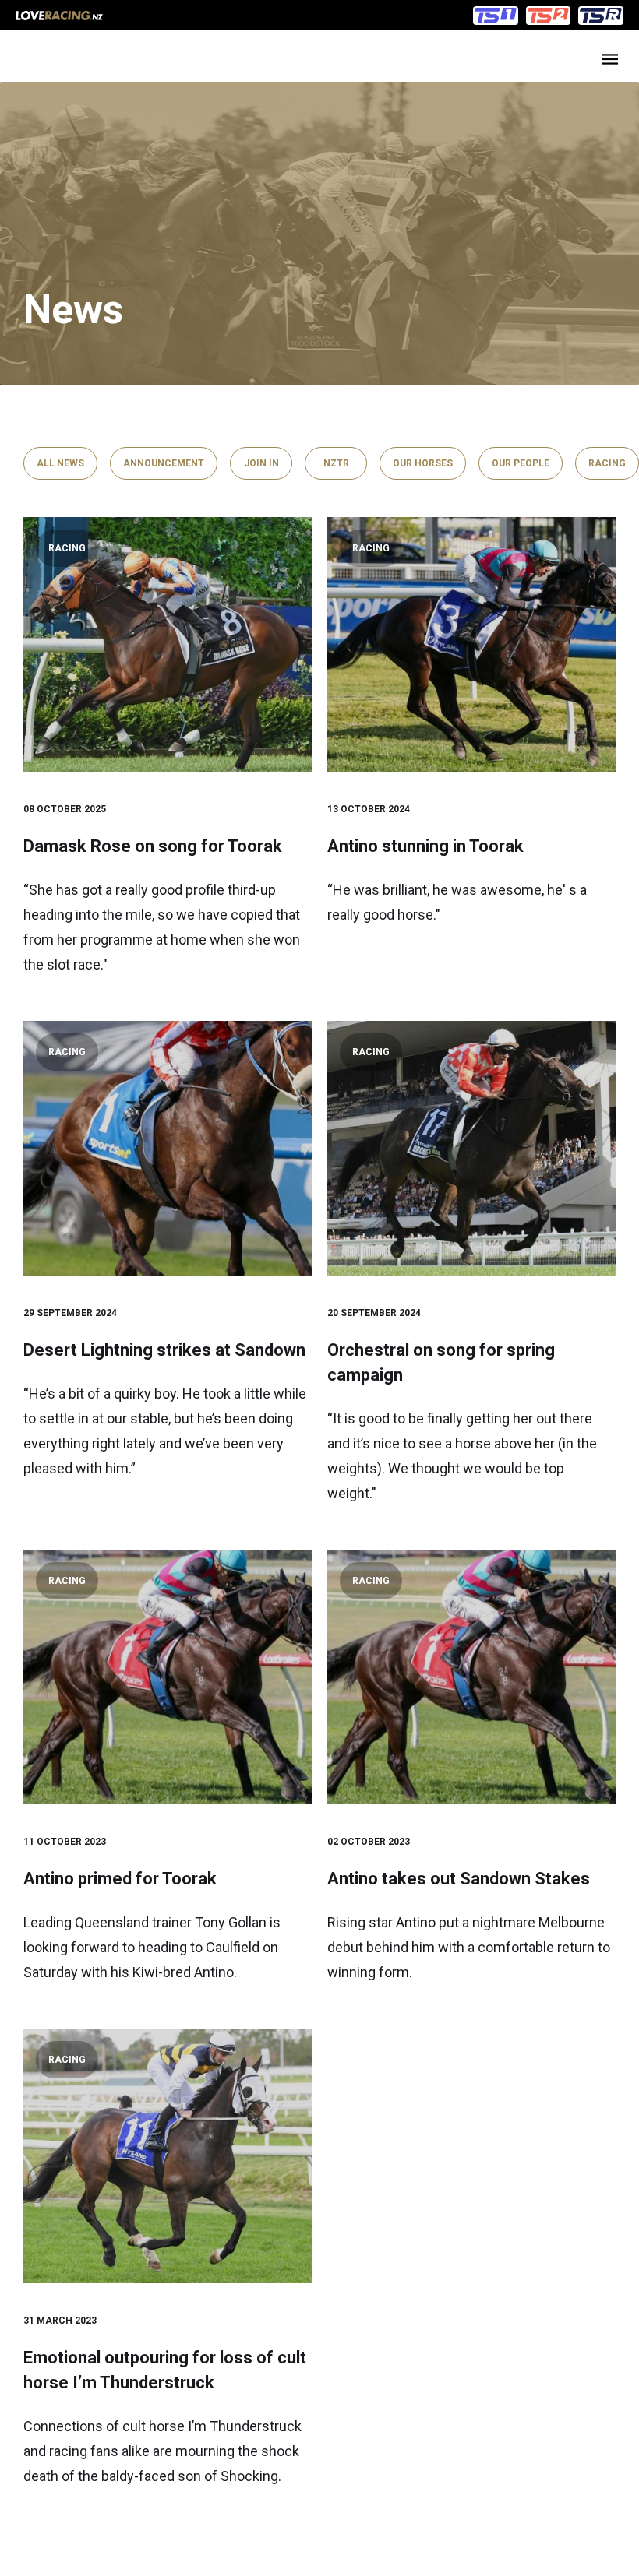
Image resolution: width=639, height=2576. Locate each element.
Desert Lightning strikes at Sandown (164, 1350)
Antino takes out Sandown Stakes (459, 1879)
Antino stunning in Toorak (425, 846)
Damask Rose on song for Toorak (153, 846)
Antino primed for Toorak (120, 1879)
